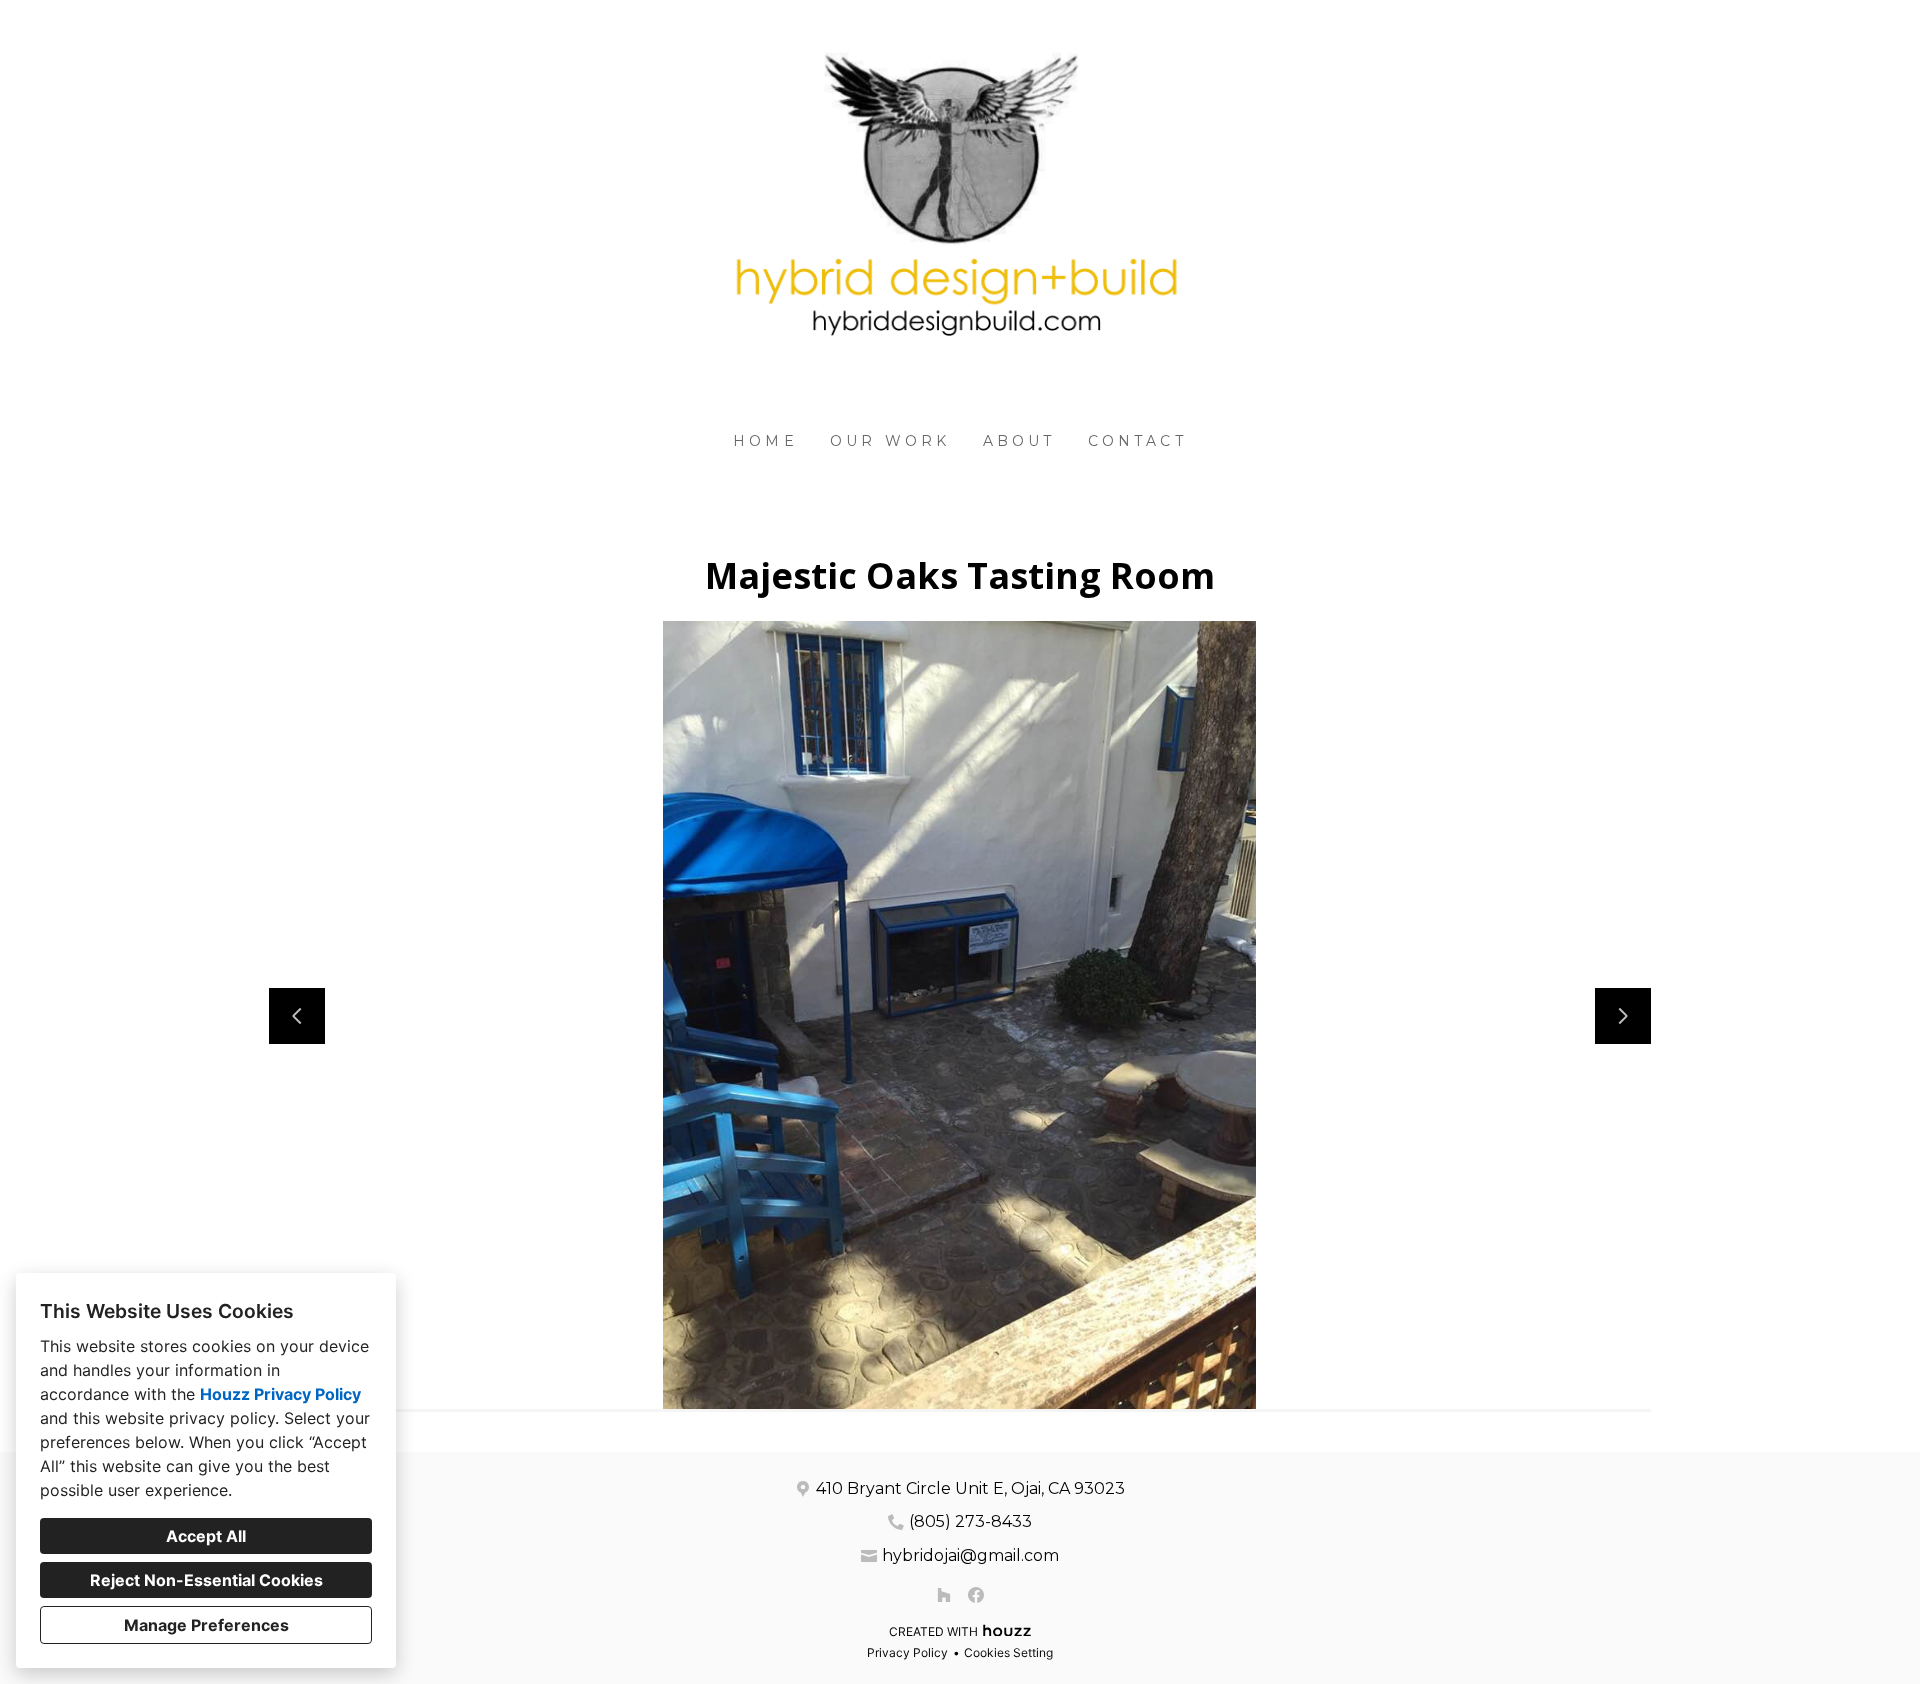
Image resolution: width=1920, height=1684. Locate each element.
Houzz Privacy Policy (280, 1394)
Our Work (890, 441)
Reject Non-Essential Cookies (206, 1580)
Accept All (206, 1536)
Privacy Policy (907, 1652)
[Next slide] (1623, 1016)
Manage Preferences (206, 1625)
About (1019, 441)
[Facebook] (976, 1595)
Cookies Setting (1008, 1652)
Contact (1137, 441)
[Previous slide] (297, 1016)
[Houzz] (944, 1595)
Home (765, 441)
